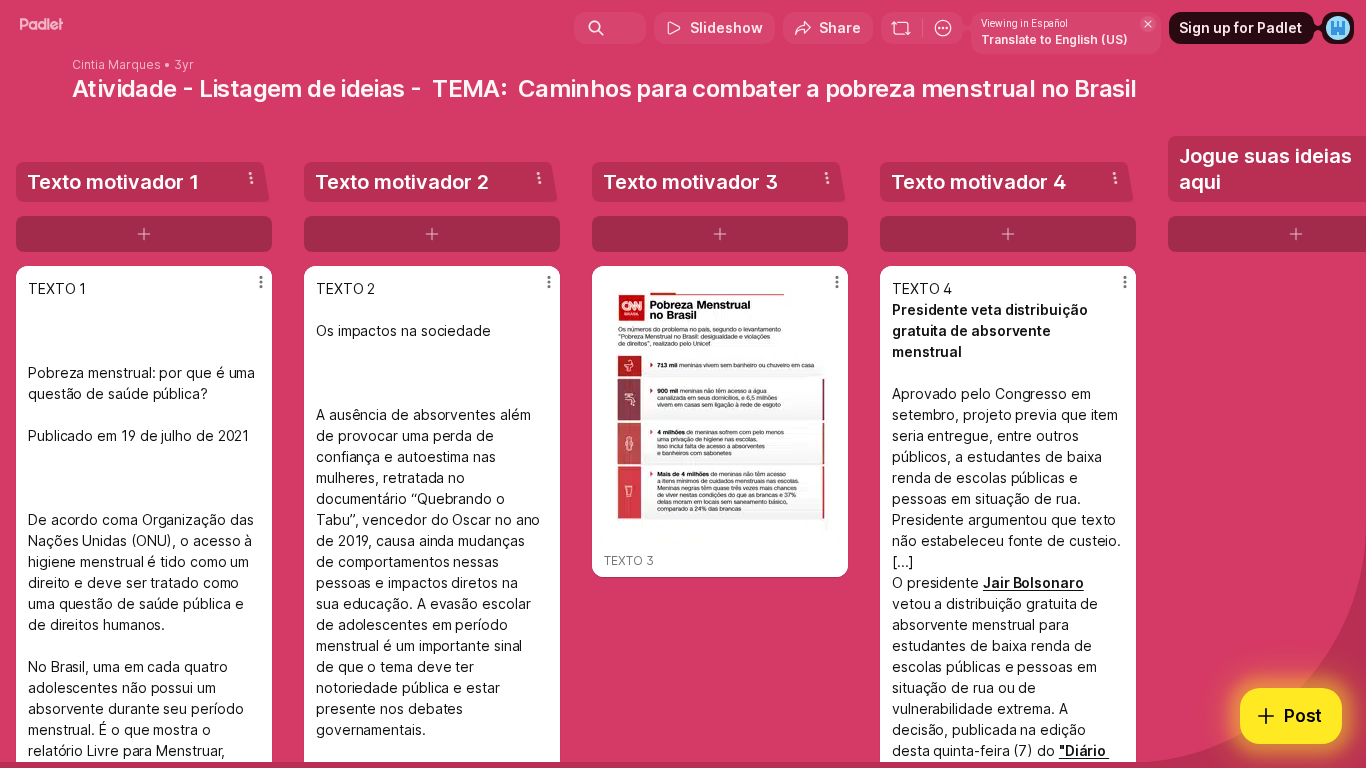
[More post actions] (261, 282)
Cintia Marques (116, 65)
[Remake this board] (901, 28)
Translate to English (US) (1054, 39)
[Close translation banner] (1148, 24)
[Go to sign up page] (1338, 28)
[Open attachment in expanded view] (720, 410)
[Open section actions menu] (251, 178)
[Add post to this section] (144, 234)
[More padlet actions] (943, 28)
